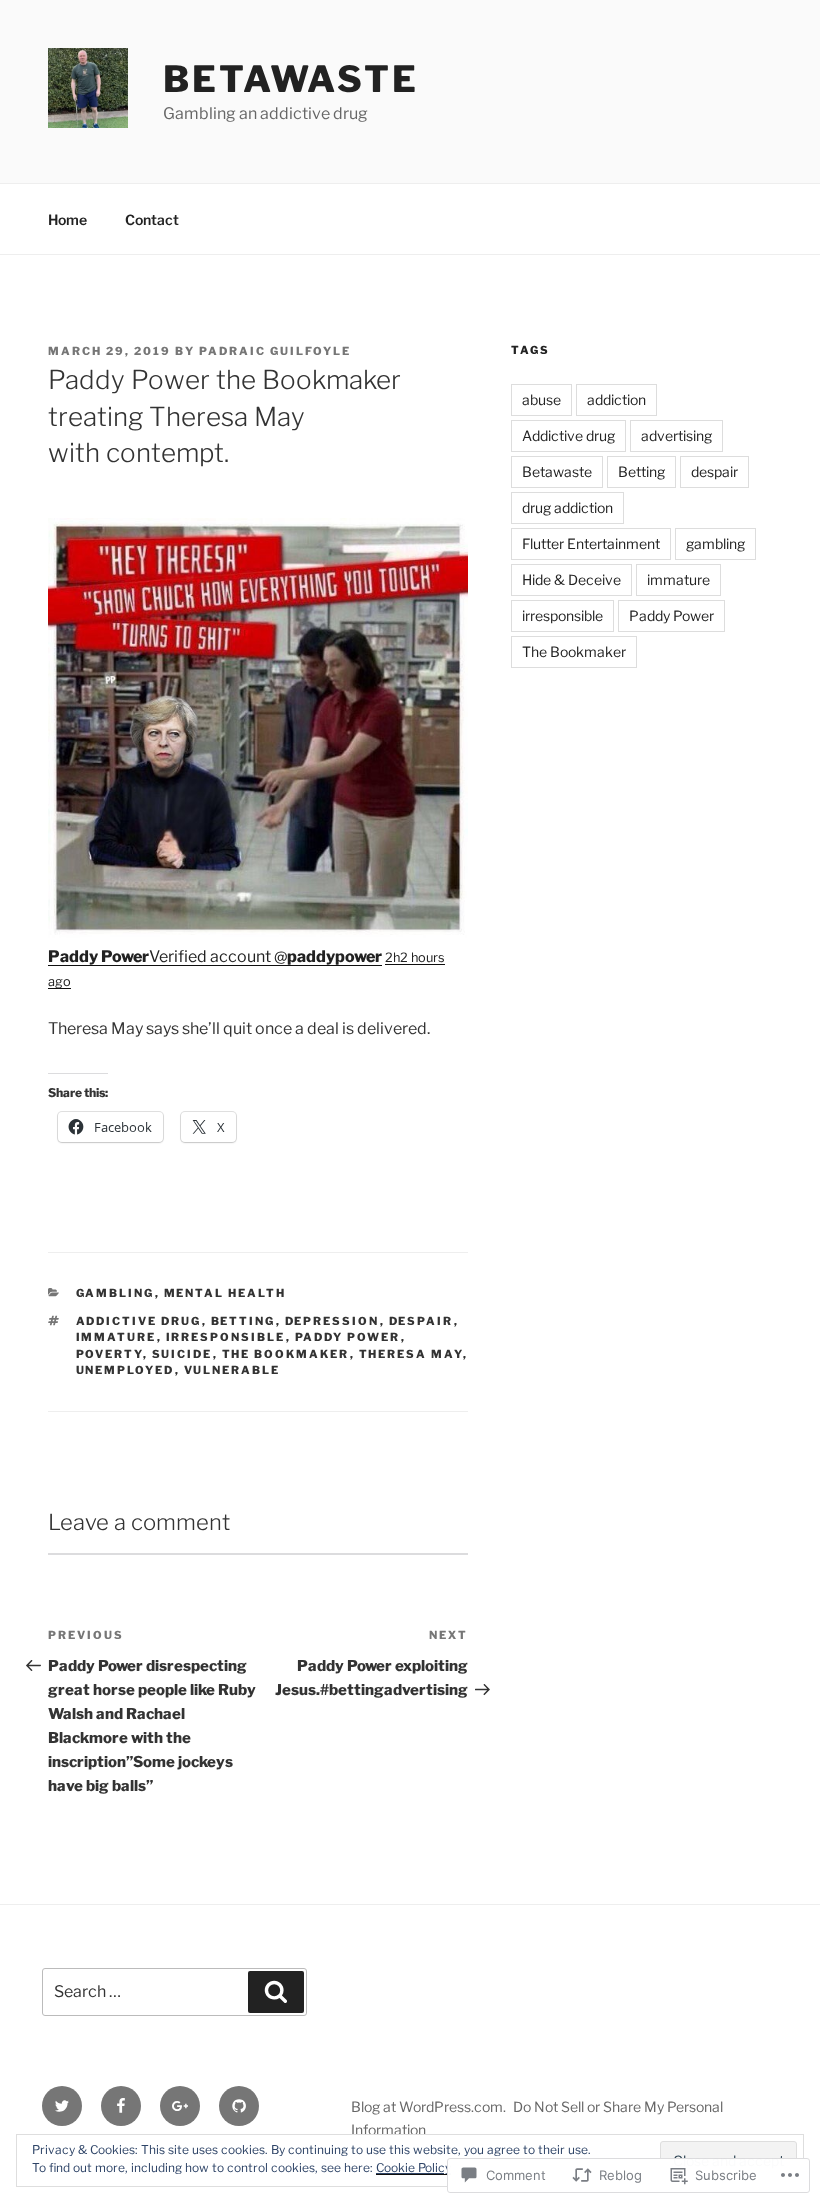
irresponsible (226, 1337)
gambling (115, 1293)
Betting (243, 1321)
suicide (182, 1354)
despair (421, 1321)
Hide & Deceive (571, 579)
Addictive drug (139, 1321)
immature (116, 1337)
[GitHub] (239, 2106)
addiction (616, 399)
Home (67, 219)
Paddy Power (348, 1337)
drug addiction (567, 507)
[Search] (276, 1992)
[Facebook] (121, 2106)
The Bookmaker (286, 1354)
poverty (109, 1354)
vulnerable (232, 1370)
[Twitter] (62, 2106)
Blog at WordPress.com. (428, 2106)
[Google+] (180, 2106)
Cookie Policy (413, 2167)
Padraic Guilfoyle (275, 351)
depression (332, 1321)
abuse (541, 399)
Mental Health (225, 1293)
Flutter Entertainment (591, 543)
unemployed (125, 1370)
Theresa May (411, 1354)
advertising (676, 435)
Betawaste (291, 79)
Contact (152, 219)
